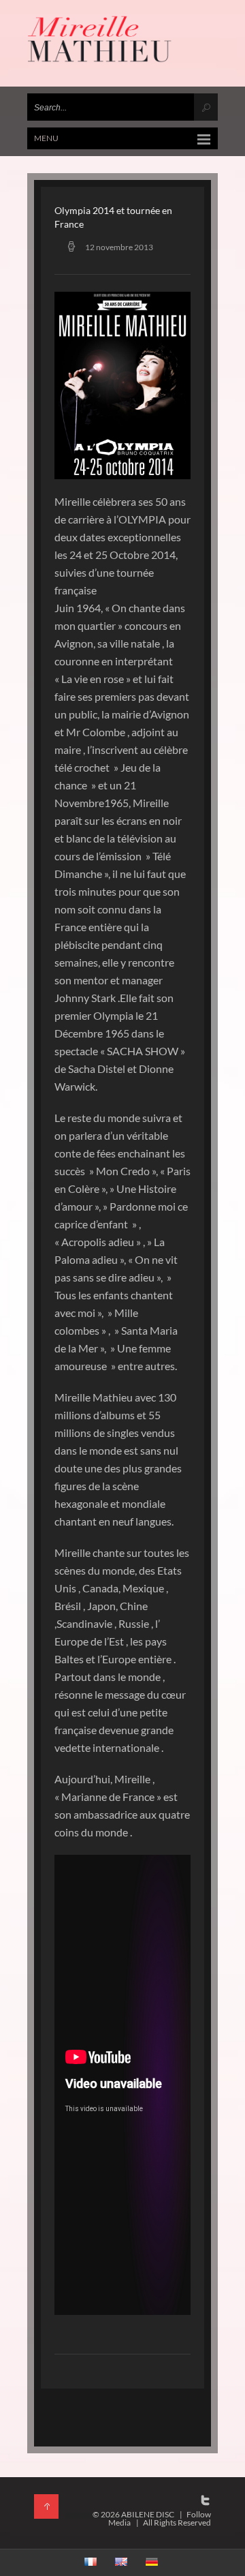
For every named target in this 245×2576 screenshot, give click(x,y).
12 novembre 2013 (119, 247)
